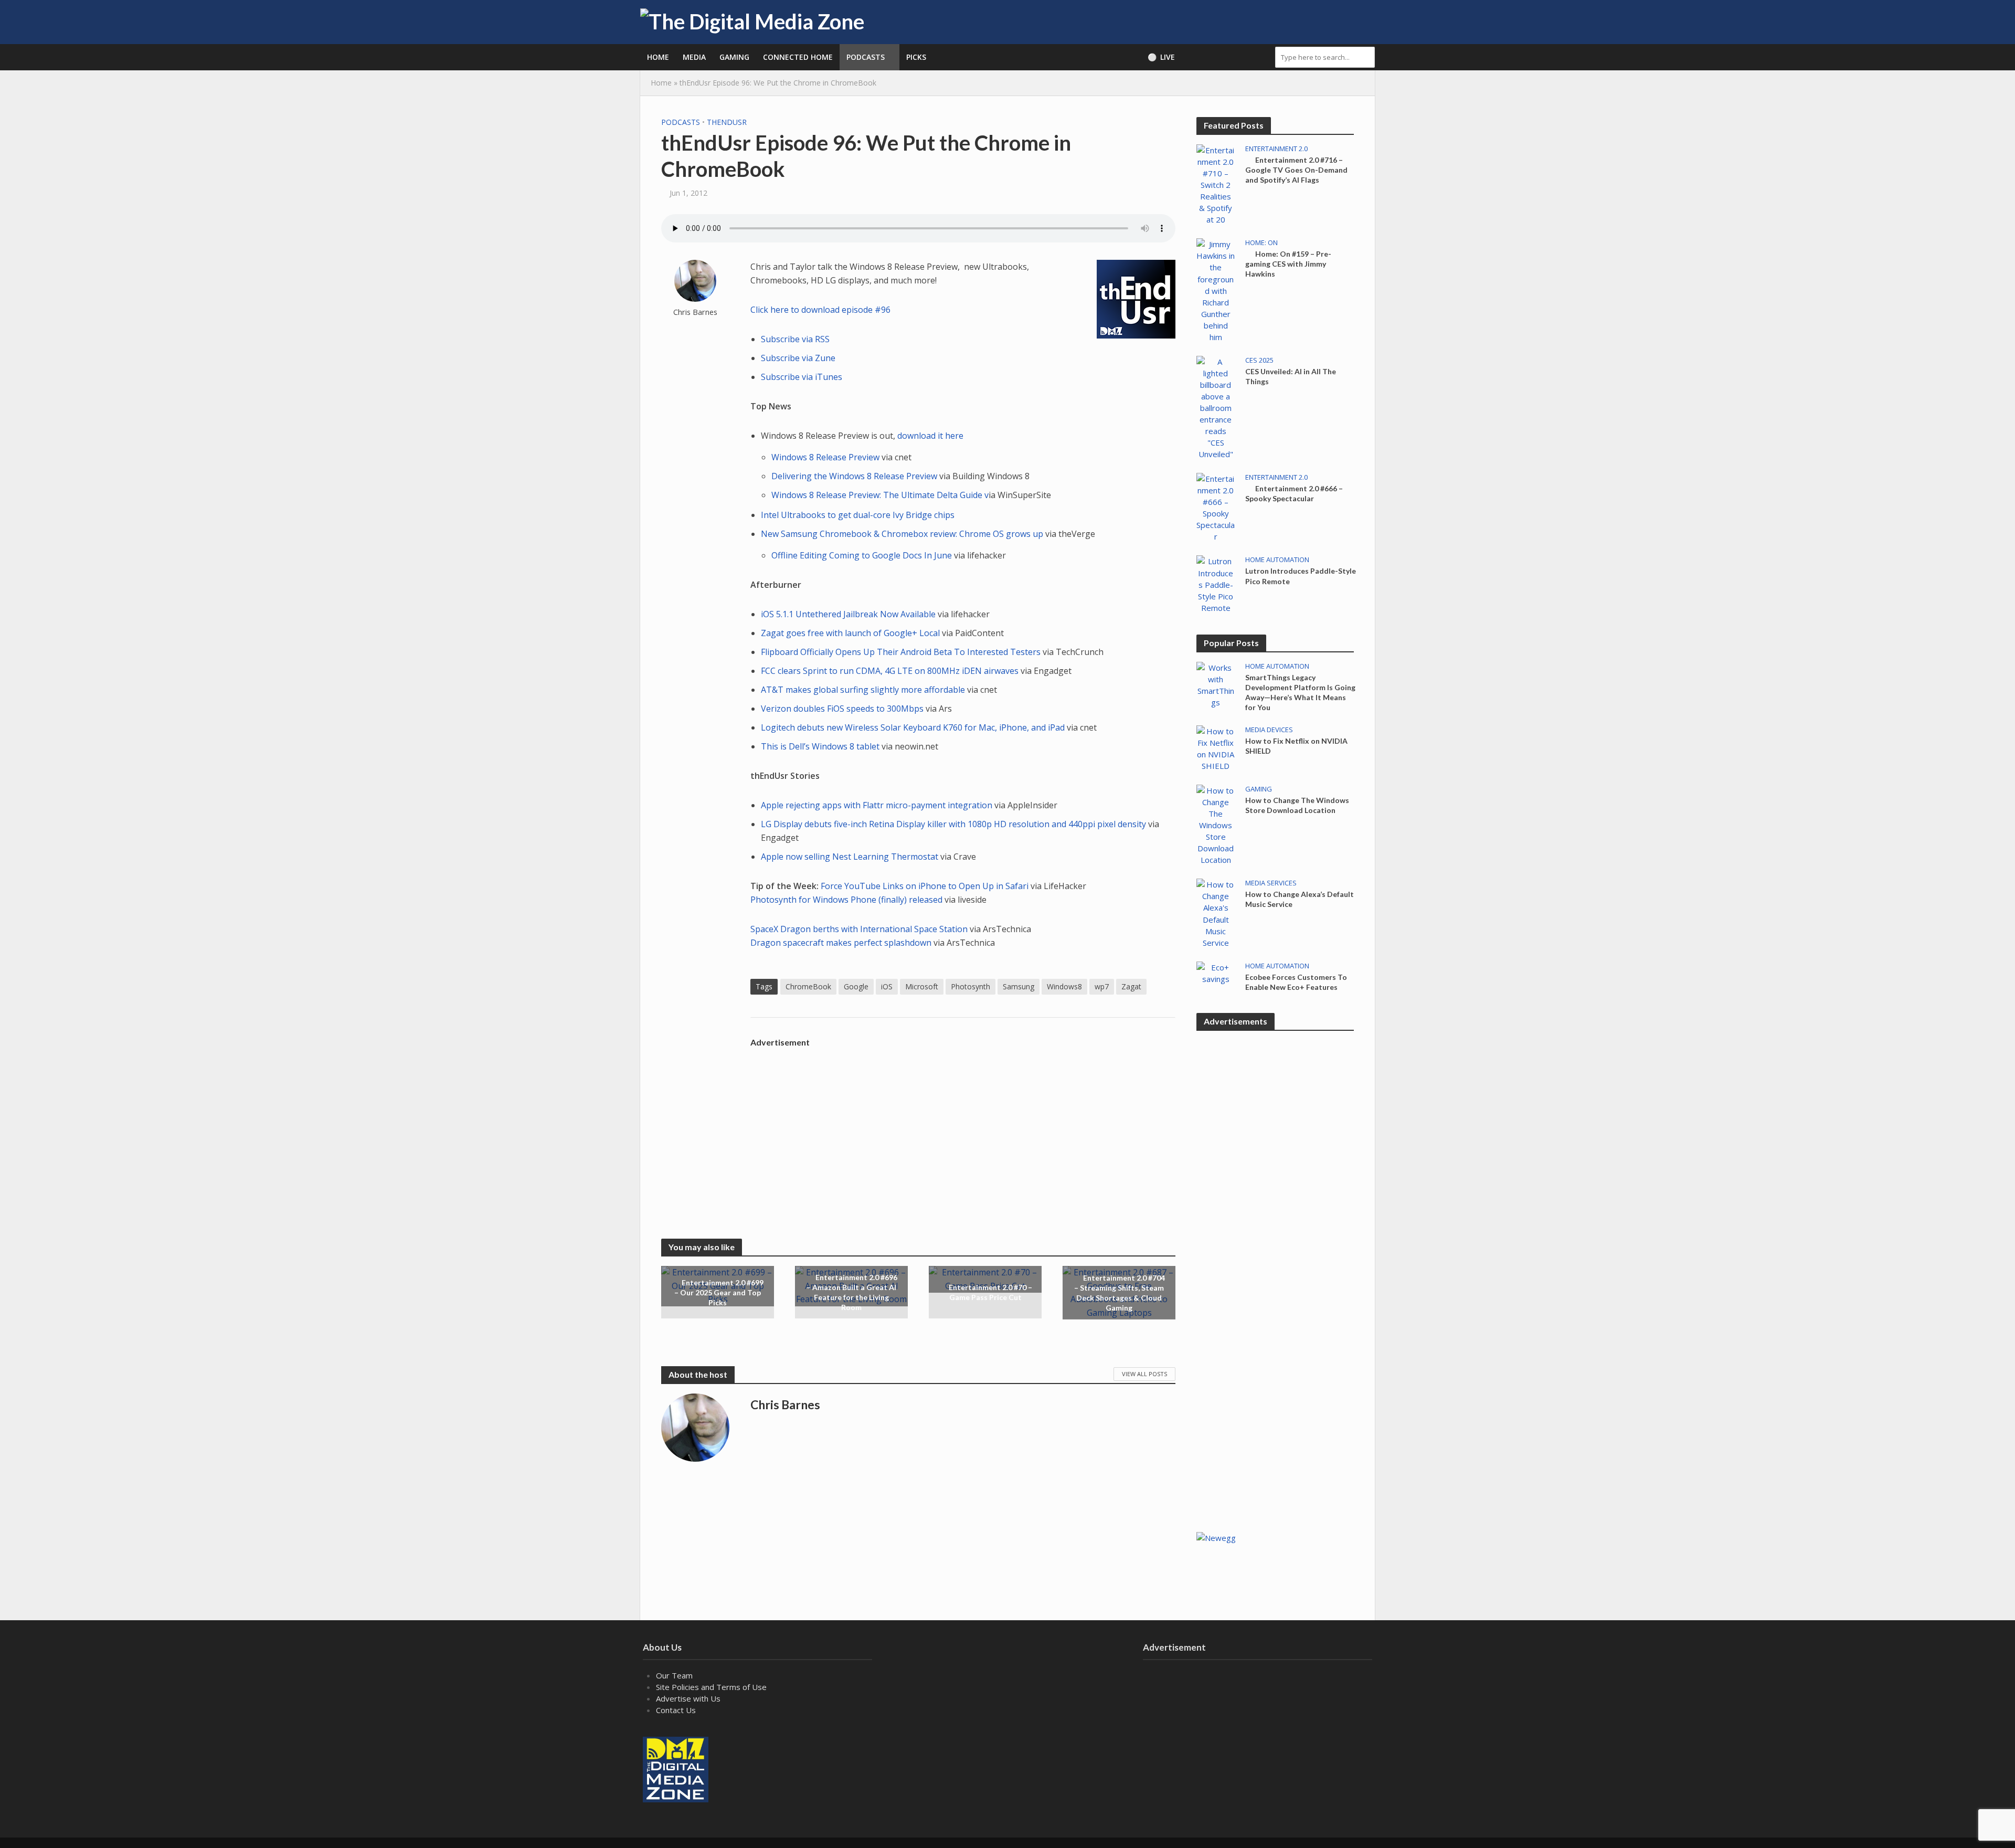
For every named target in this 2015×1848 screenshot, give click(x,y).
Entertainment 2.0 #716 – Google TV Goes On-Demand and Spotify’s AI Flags (1296, 170)
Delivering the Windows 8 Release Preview (854, 476)
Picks (916, 57)
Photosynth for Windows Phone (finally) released (846, 900)
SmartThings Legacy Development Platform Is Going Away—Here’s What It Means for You (1300, 692)
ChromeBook (808, 986)
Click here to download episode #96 (820, 310)
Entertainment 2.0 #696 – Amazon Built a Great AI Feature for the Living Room (852, 1293)
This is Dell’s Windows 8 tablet (820, 746)
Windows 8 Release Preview (826, 457)
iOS (887, 986)
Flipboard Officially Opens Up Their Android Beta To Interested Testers (901, 652)
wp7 (1102, 986)
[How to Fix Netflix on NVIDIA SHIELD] (1216, 747)
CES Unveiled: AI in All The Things (1291, 376)
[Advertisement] (963, 1126)
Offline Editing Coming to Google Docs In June (863, 555)
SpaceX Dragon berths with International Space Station (860, 929)
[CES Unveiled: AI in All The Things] (1216, 407)
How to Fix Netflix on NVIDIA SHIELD (1296, 746)
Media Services (1271, 883)
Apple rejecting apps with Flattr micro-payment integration (877, 805)
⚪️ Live (1161, 57)
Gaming (734, 57)
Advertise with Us (688, 1698)
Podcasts (866, 57)
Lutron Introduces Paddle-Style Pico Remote (1301, 576)
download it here (930, 436)
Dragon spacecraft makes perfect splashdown (842, 943)
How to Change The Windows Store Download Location (1297, 805)
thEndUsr (727, 122)
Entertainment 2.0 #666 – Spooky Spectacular (1294, 493)
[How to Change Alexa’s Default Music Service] (1216, 913)
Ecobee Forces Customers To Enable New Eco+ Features (1296, 982)
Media (694, 57)
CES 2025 (1259, 360)
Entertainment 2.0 (1276, 149)
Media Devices (1269, 730)
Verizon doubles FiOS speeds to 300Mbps (842, 709)
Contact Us (676, 1710)
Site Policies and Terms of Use (711, 1687)
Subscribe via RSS (795, 339)
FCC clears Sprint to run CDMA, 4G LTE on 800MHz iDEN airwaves (890, 671)
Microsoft (922, 986)
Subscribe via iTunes (802, 377)
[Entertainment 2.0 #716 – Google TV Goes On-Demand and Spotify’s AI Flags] (1216, 184)
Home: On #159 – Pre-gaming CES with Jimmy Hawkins (1288, 264)
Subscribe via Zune (798, 358)
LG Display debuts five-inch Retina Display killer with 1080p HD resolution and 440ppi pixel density (953, 824)
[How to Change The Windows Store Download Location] (1216, 824)
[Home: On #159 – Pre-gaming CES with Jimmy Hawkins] (1216, 290)
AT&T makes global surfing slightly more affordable (864, 690)
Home (658, 57)
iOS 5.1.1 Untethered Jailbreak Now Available (848, 614)
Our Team (674, 1675)
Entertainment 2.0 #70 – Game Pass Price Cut (990, 1293)
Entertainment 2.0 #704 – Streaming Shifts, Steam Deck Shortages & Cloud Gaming (1120, 1293)
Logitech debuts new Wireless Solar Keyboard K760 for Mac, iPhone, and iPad (914, 727)
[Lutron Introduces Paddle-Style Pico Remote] (1216, 584)
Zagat (1131, 986)
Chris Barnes (695, 312)
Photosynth (971, 986)
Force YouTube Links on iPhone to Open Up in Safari (926, 886)
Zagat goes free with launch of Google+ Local (850, 633)
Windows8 (1064, 986)
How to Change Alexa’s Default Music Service (1300, 899)
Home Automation (1277, 560)
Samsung (1019, 986)
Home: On (1261, 243)
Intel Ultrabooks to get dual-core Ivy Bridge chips (858, 515)
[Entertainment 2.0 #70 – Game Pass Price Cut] (985, 1279)
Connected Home (798, 57)
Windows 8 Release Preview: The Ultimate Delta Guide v (880, 495)
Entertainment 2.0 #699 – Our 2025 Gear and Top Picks (719, 1292)
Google (856, 986)
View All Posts (1144, 1374)
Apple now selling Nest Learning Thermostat (850, 857)
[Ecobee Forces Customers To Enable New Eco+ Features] (1216, 972)
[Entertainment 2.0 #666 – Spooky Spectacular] (1216, 506)
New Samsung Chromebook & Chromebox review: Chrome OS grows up (902, 534)
